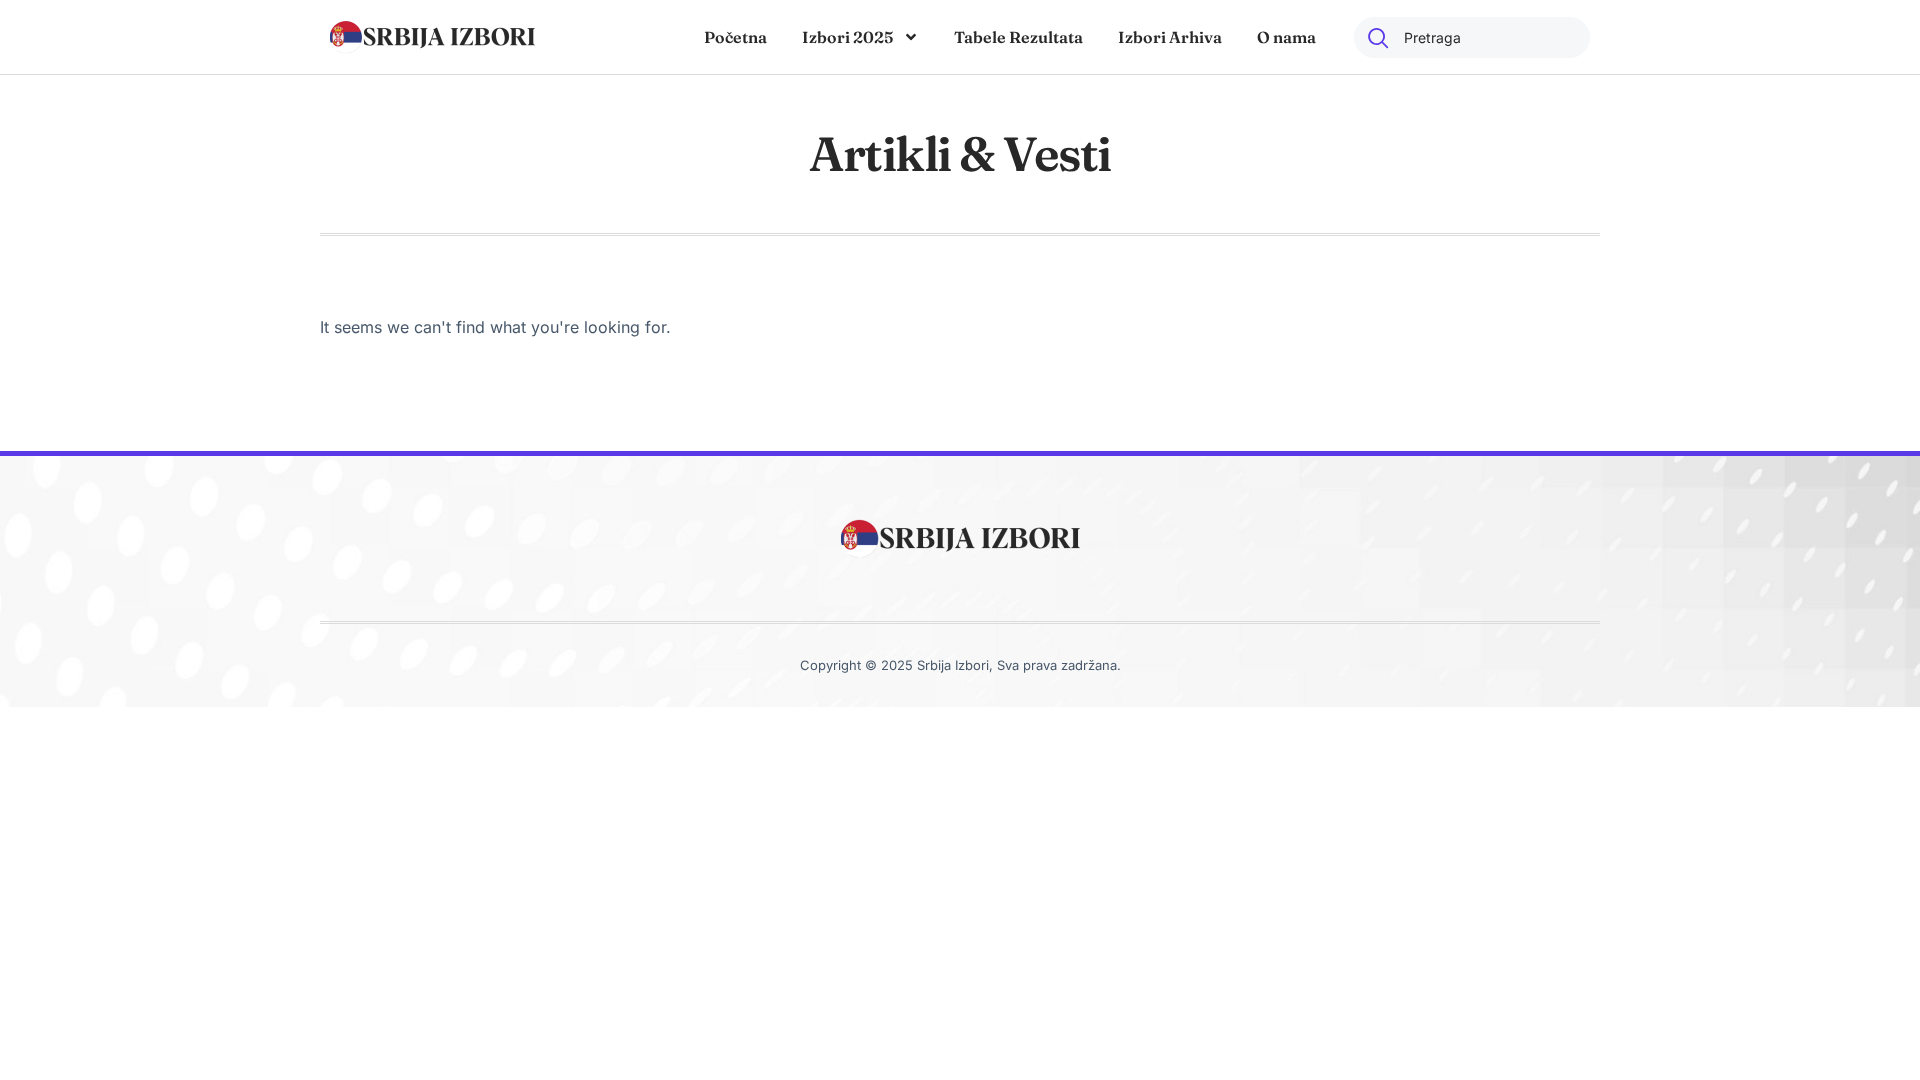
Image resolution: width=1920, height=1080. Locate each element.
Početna (735, 37)
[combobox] (1472, 37)
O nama (1286, 37)
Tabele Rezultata (1018, 37)
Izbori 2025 (847, 37)
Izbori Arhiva (1170, 37)
